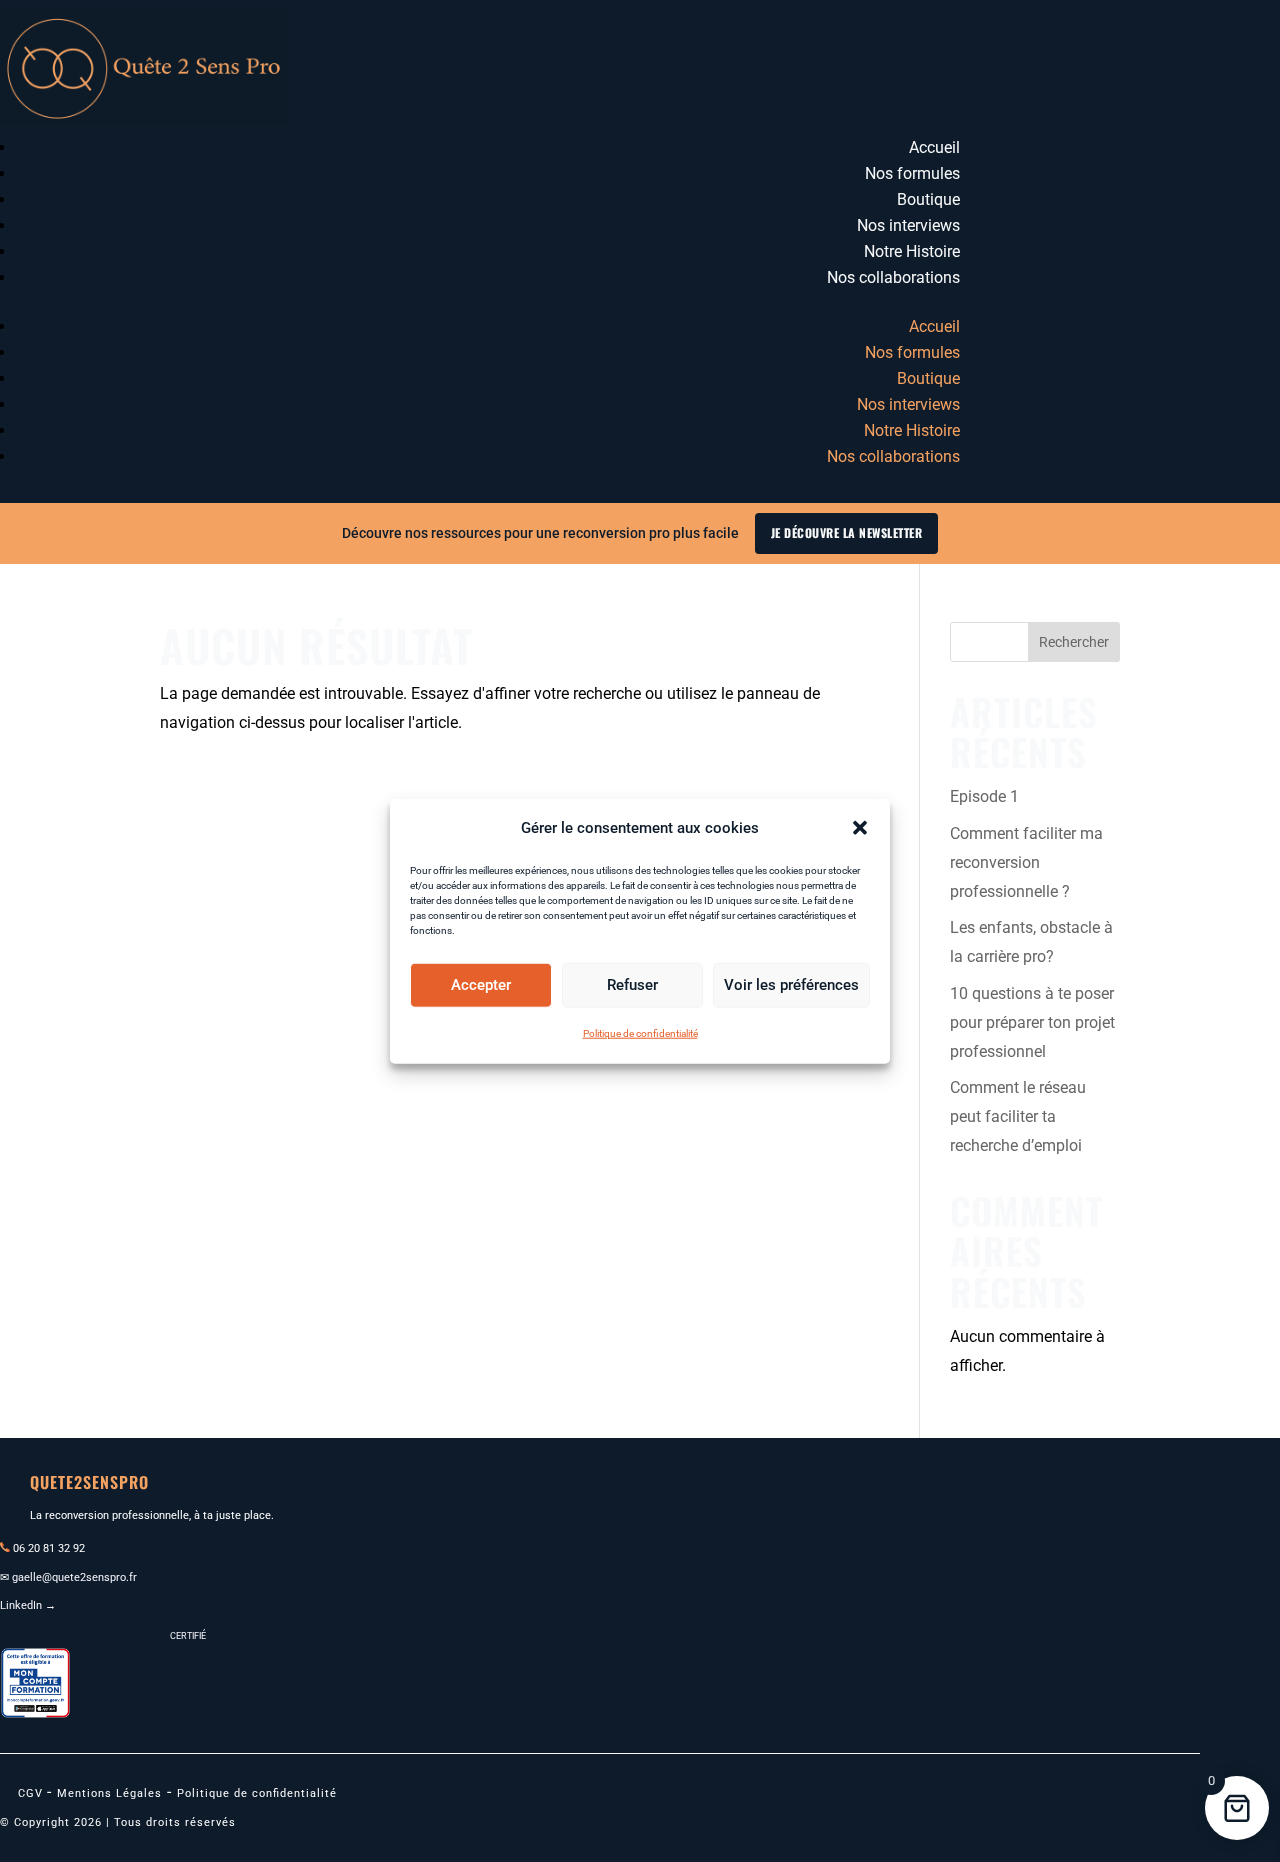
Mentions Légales (109, 1793)
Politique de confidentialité (640, 1033)
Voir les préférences (791, 985)
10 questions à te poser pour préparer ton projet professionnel (1032, 1022)
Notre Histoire (912, 251)
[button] (860, 828)
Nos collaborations (893, 277)
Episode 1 (984, 796)
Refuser (632, 985)
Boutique (928, 199)
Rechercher (1074, 642)
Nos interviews (908, 225)
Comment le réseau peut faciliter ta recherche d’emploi (1018, 1116)
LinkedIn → (28, 1605)
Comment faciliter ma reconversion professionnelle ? (1026, 862)
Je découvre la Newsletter (847, 532)
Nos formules (912, 173)
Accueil (934, 147)
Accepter (481, 985)
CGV (32, 1793)
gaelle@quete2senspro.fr (74, 1577)
